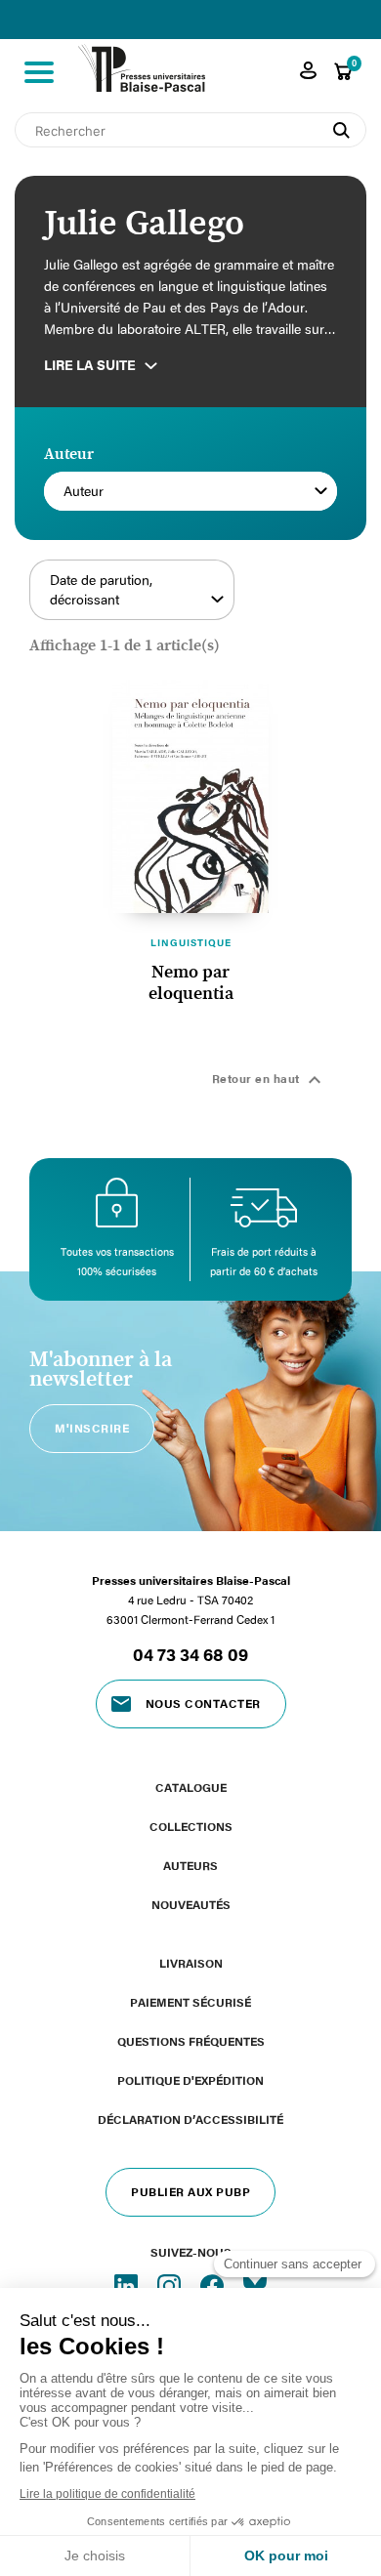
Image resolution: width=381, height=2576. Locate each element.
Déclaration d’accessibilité (190, 2119)
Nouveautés (191, 1904)
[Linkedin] (128, 2285)
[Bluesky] (255, 2285)
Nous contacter (203, 1703)
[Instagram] (171, 2285)
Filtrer (301, 601)
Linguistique (191, 942)
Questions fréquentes (191, 2041)
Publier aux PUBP (190, 2191)
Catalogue (191, 1787)
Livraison (191, 1963)
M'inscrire (92, 1428)
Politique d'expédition (190, 2080)
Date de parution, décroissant (101, 589)
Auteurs (190, 1865)
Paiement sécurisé (190, 2002)
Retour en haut (270, 1080)
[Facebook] (214, 2285)
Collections (191, 1826)
